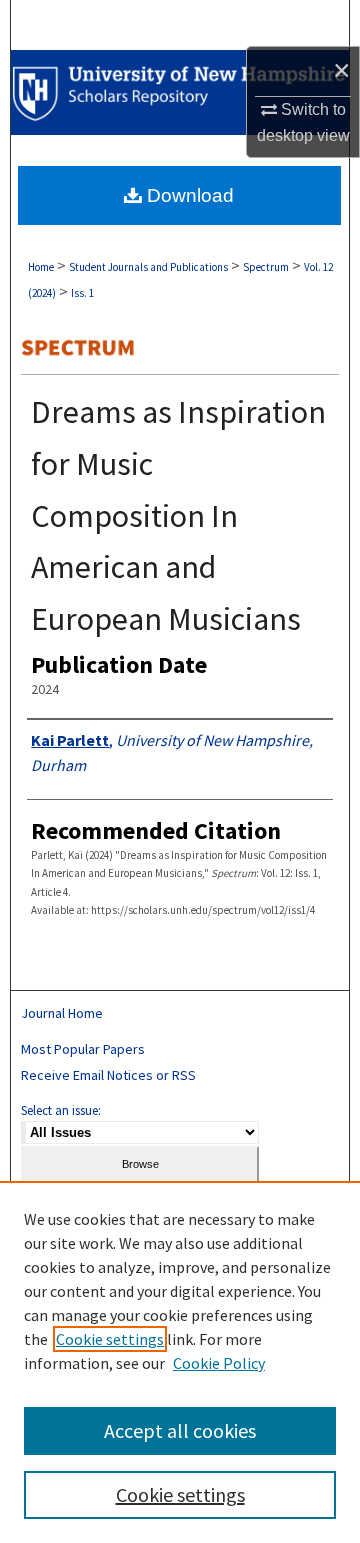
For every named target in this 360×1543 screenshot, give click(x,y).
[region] (180, 1362)
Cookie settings (110, 1339)
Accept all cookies (180, 1430)
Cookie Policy (219, 1363)
